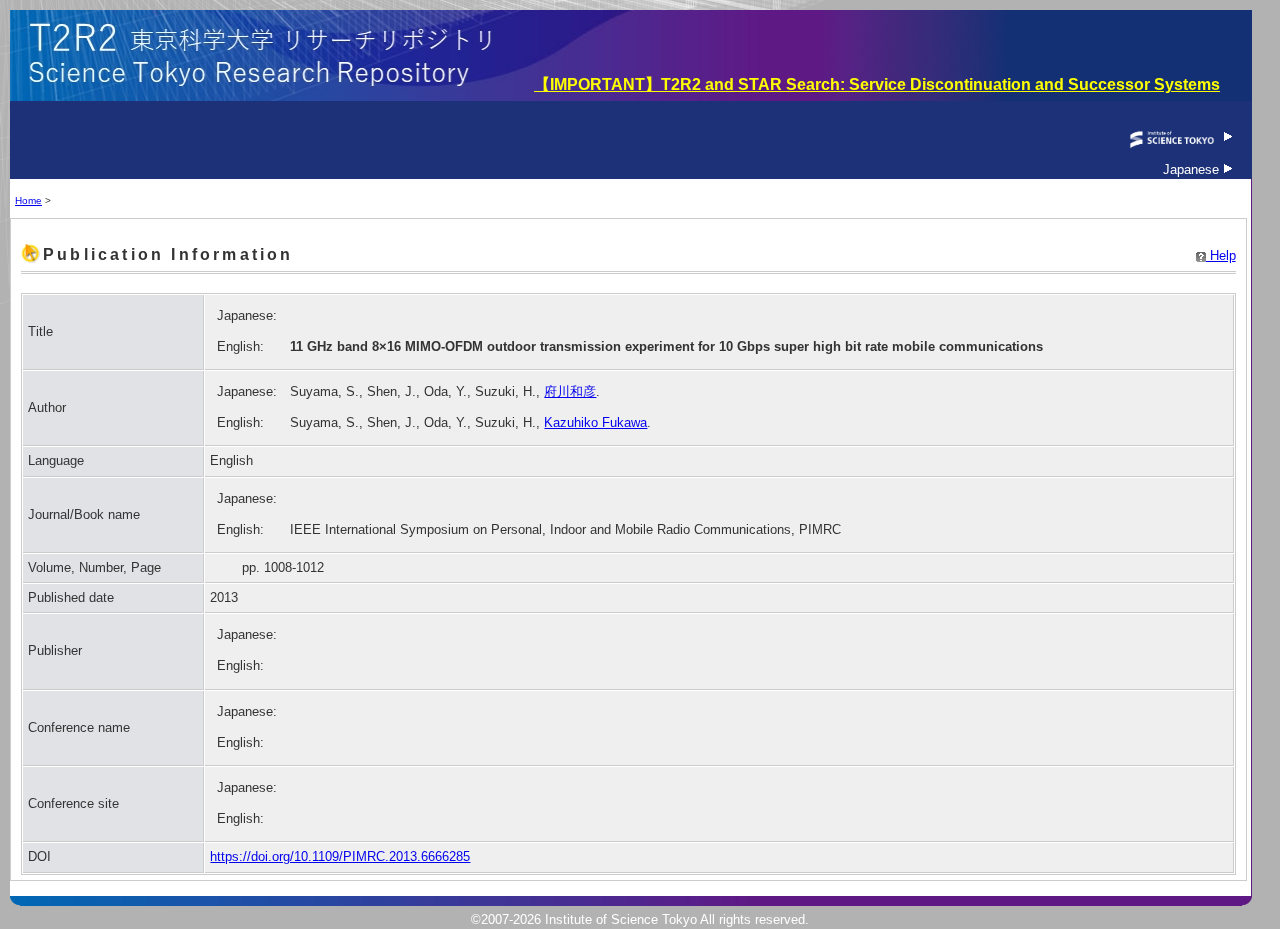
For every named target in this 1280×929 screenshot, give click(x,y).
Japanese (1193, 169)
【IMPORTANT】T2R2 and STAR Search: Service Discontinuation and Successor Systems (877, 84)
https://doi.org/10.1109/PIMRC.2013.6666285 (340, 856)
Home (28, 200)
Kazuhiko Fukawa (595, 422)
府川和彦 (570, 391)
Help (1221, 255)
